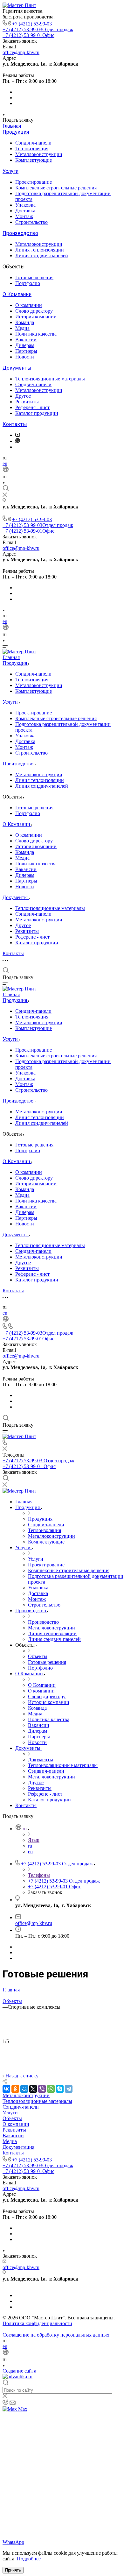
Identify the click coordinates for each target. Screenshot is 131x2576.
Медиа (22, 328)
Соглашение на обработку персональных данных (56, 2335)
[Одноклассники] (15, 2089)
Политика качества (36, 334)
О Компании (17, 294)
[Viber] (42, 2089)
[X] (33, 2089)
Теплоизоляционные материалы (50, 379)
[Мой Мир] (24, 2089)
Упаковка (25, 205)
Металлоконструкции (39, 154)
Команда (25, 322)
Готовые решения (34, 277)
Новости (25, 357)
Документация (18, 2147)
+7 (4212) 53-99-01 (28, 35)
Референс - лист (32, 407)
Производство (20, 233)
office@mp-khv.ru (21, 52)
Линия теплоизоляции (40, 250)
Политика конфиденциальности (37, 2323)
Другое (23, 396)
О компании (29, 305)
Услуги (10, 171)
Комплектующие (34, 160)
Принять (13, 2570)
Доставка (25, 211)
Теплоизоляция (32, 149)
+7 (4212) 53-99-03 (32, 24)
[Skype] (60, 2089)
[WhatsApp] (51, 2089)
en (5, 463)
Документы (17, 368)
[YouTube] (18, 435)
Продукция (16, 132)
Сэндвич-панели (33, 143)
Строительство (31, 222)
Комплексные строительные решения (56, 188)
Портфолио (28, 283)
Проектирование (34, 182)
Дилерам (25, 345)
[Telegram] (69, 2089)
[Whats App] (18, 441)
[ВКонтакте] (6, 2089)
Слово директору (34, 311)
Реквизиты (27, 402)
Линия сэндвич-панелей (42, 255)
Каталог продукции (37, 413)
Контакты (15, 424)
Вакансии (26, 340)
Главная (12, 126)
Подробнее (29, 2559)
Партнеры (26, 351)
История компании (36, 317)
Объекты (12, 2118)
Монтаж (24, 216)
